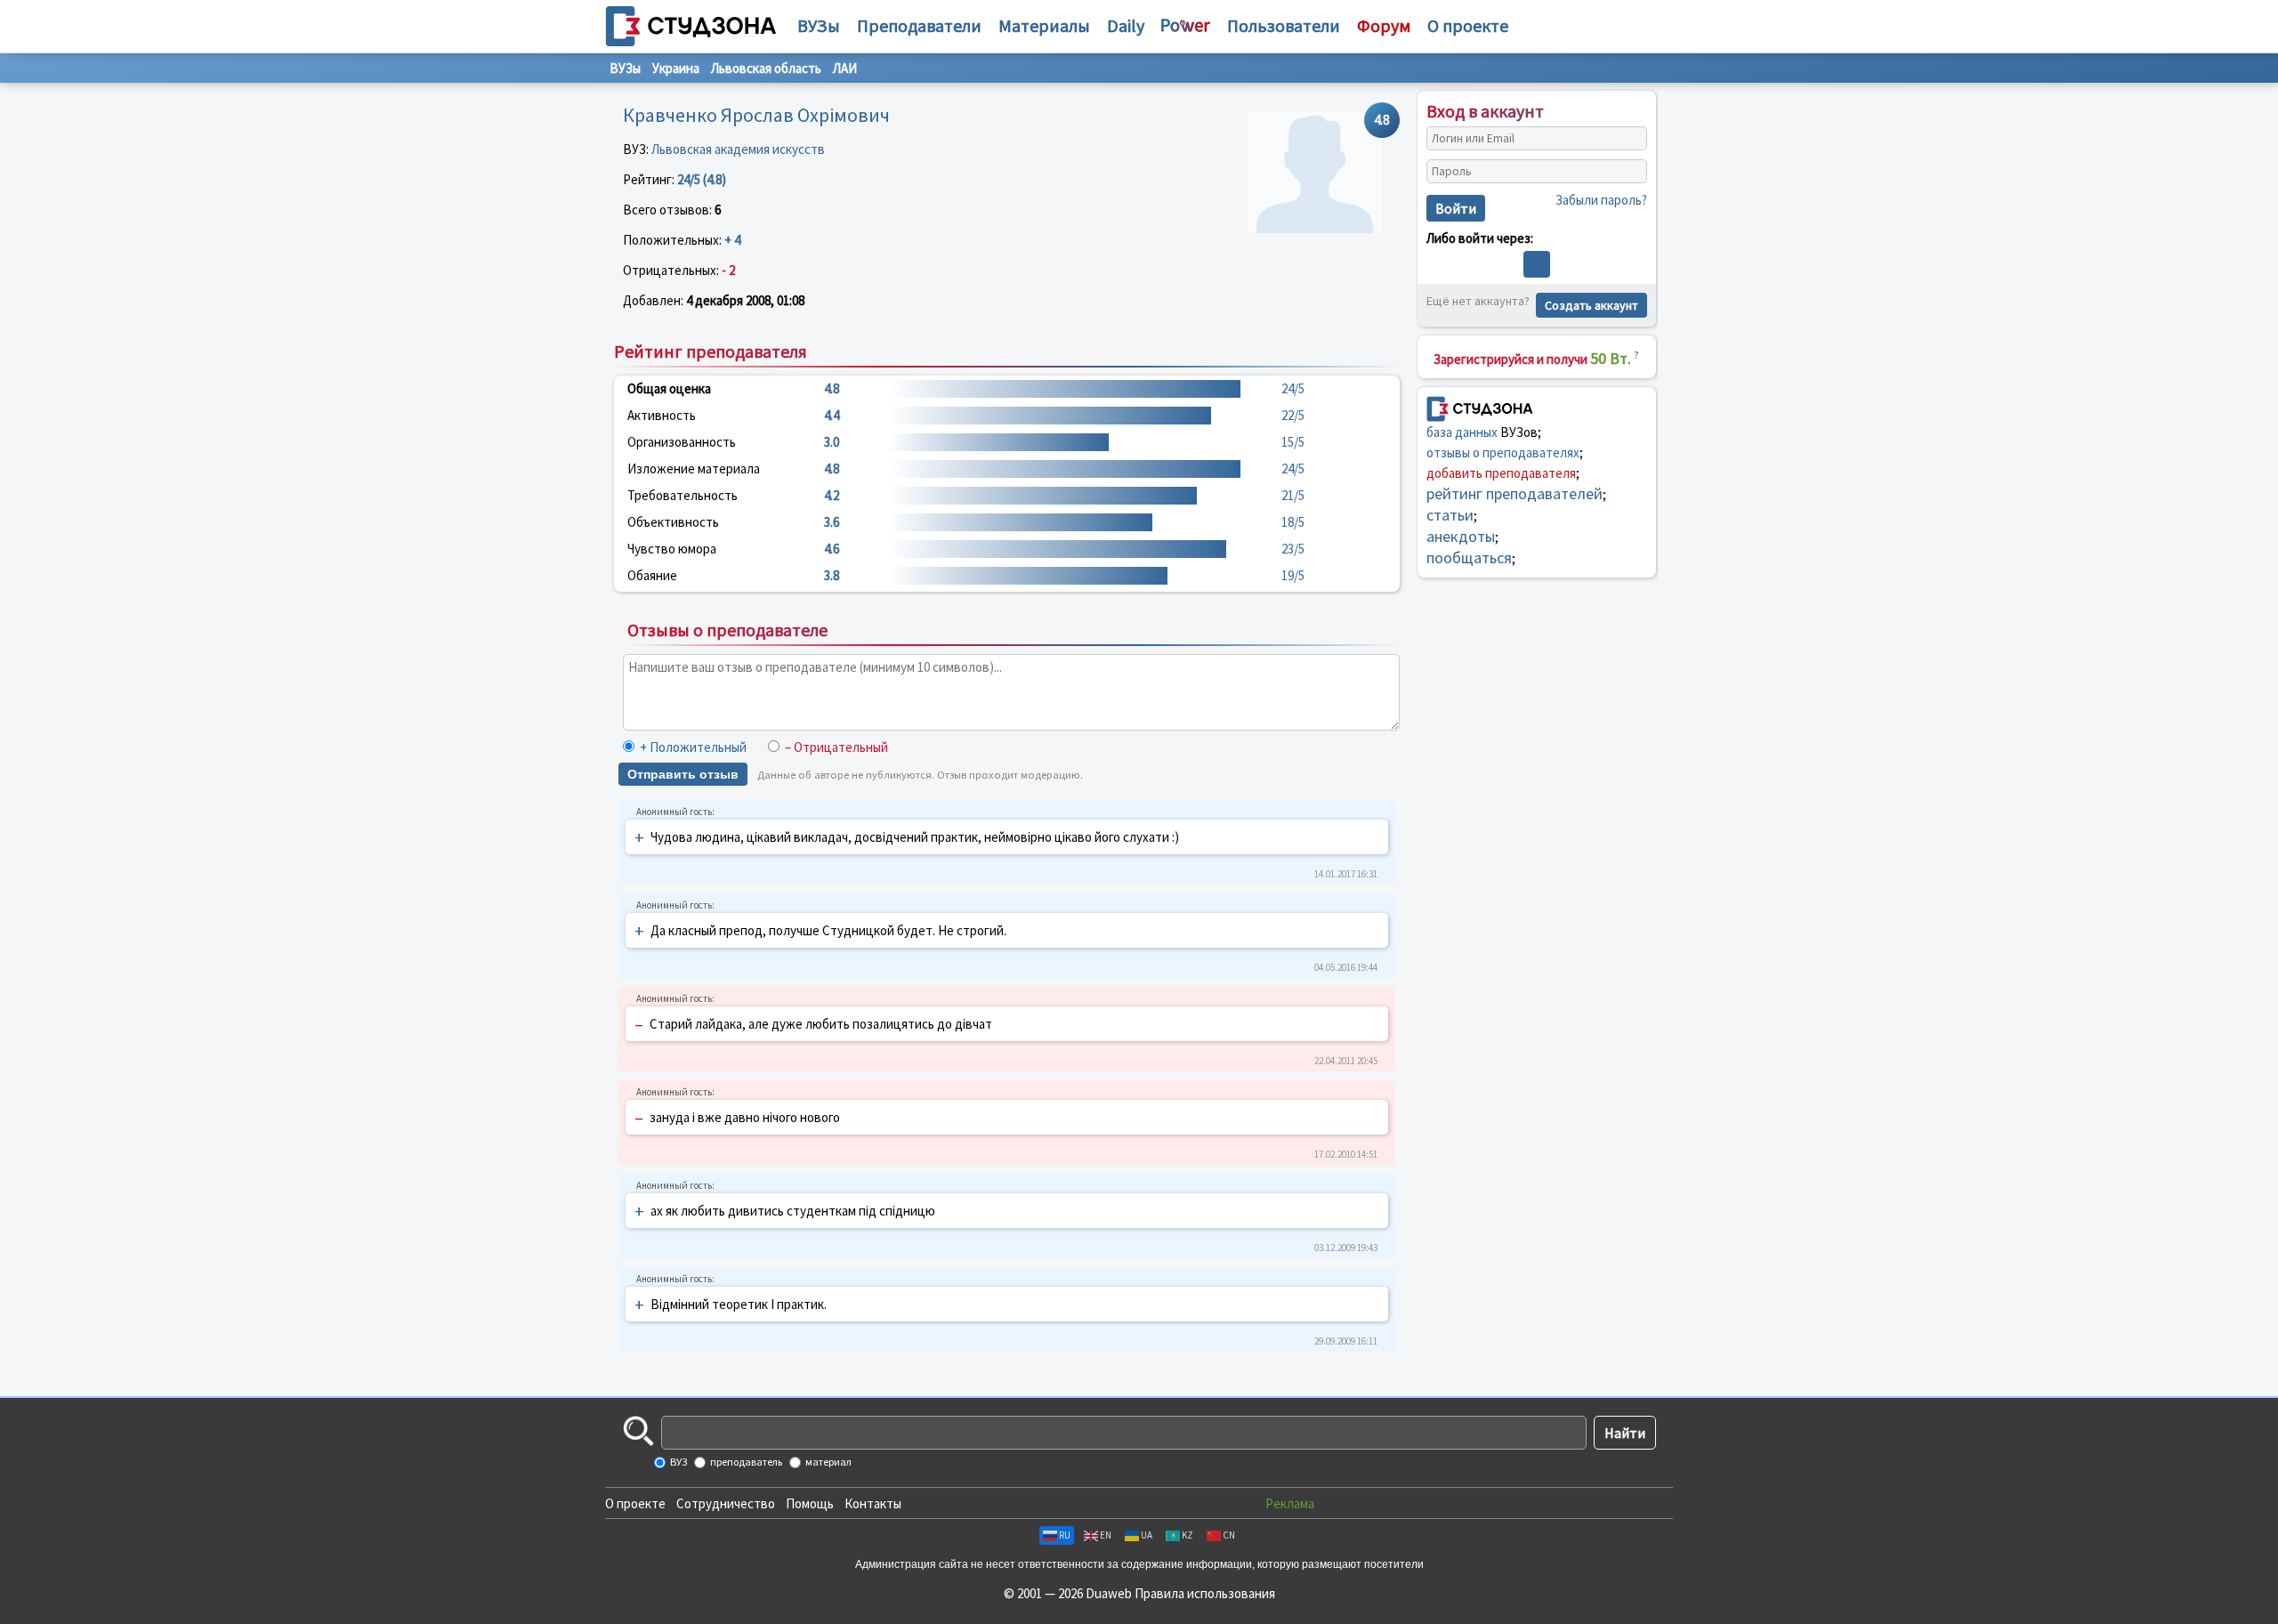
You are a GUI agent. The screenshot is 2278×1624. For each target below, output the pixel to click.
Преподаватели (919, 25)
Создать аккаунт (1591, 305)
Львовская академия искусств (738, 149)
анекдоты (1461, 536)
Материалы (1044, 25)
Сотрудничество (726, 1503)
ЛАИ (845, 68)
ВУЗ (678, 1462)
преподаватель (745, 1462)
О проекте (635, 1503)
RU (1065, 1535)
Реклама (1290, 1503)
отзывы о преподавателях (1503, 452)
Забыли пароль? (1601, 200)
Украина (676, 68)
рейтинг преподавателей (1515, 493)
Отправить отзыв (683, 774)
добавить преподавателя (1501, 473)
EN (1106, 1535)
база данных (1462, 432)
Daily (1126, 25)
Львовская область (766, 68)
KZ (1187, 1535)
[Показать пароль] (1629, 172)
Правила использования (1205, 1593)
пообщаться (1469, 557)
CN (1229, 1535)
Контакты (873, 1503)
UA (1147, 1535)
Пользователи (1284, 25)
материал (828, 1462)
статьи (1450, 515)
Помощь (810, 1503)
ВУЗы (819, 25)
